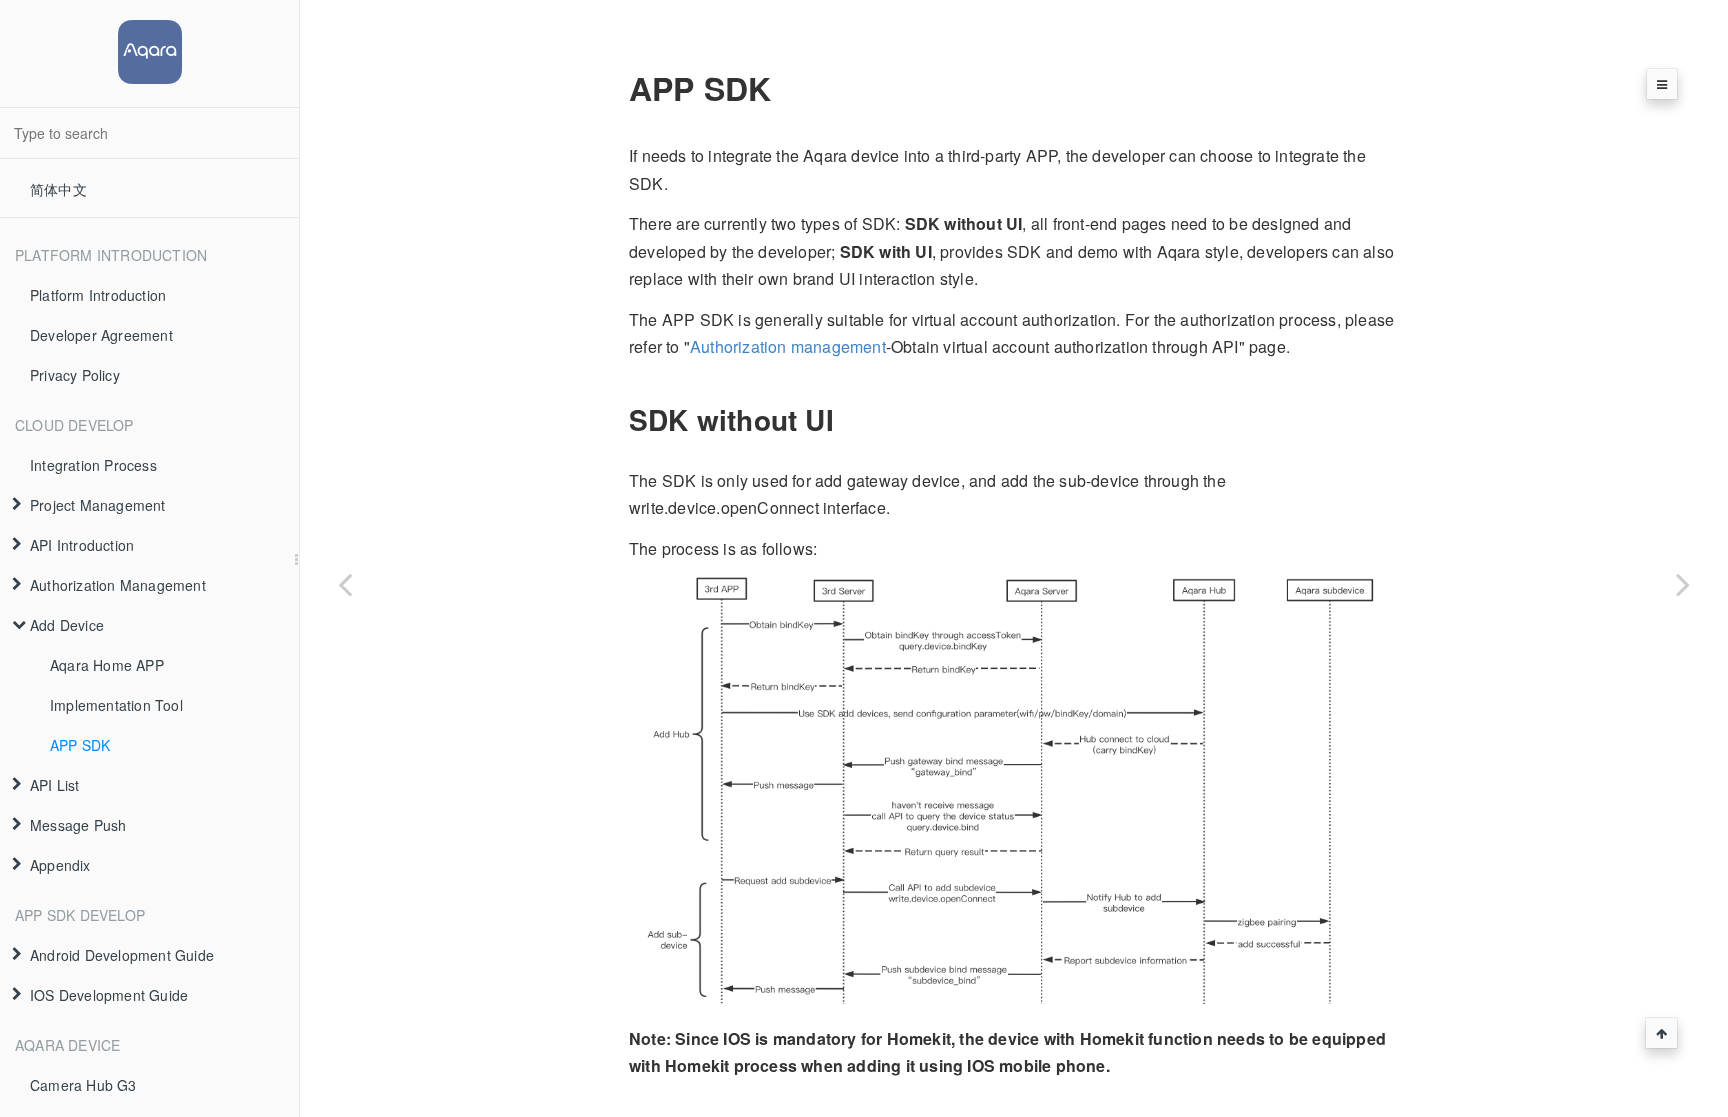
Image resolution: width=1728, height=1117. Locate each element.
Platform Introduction (98, 295)
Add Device (67, 625)
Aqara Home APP (107, 665)
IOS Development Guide (109, 995)
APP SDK (80, 745)
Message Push (78, 825)
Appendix (60, 865)
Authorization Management (118, 585)
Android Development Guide (122, 955)
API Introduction (82, 545)
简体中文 (58, 189)
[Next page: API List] (1683, 583)
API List (55, 785)
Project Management (98, 505)
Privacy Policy (75, 375)
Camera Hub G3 (83, 1085)
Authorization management (788, 346)
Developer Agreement (101, 335)
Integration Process (93, 465)
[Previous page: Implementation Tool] (345, 583)
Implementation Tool (116, 705)
